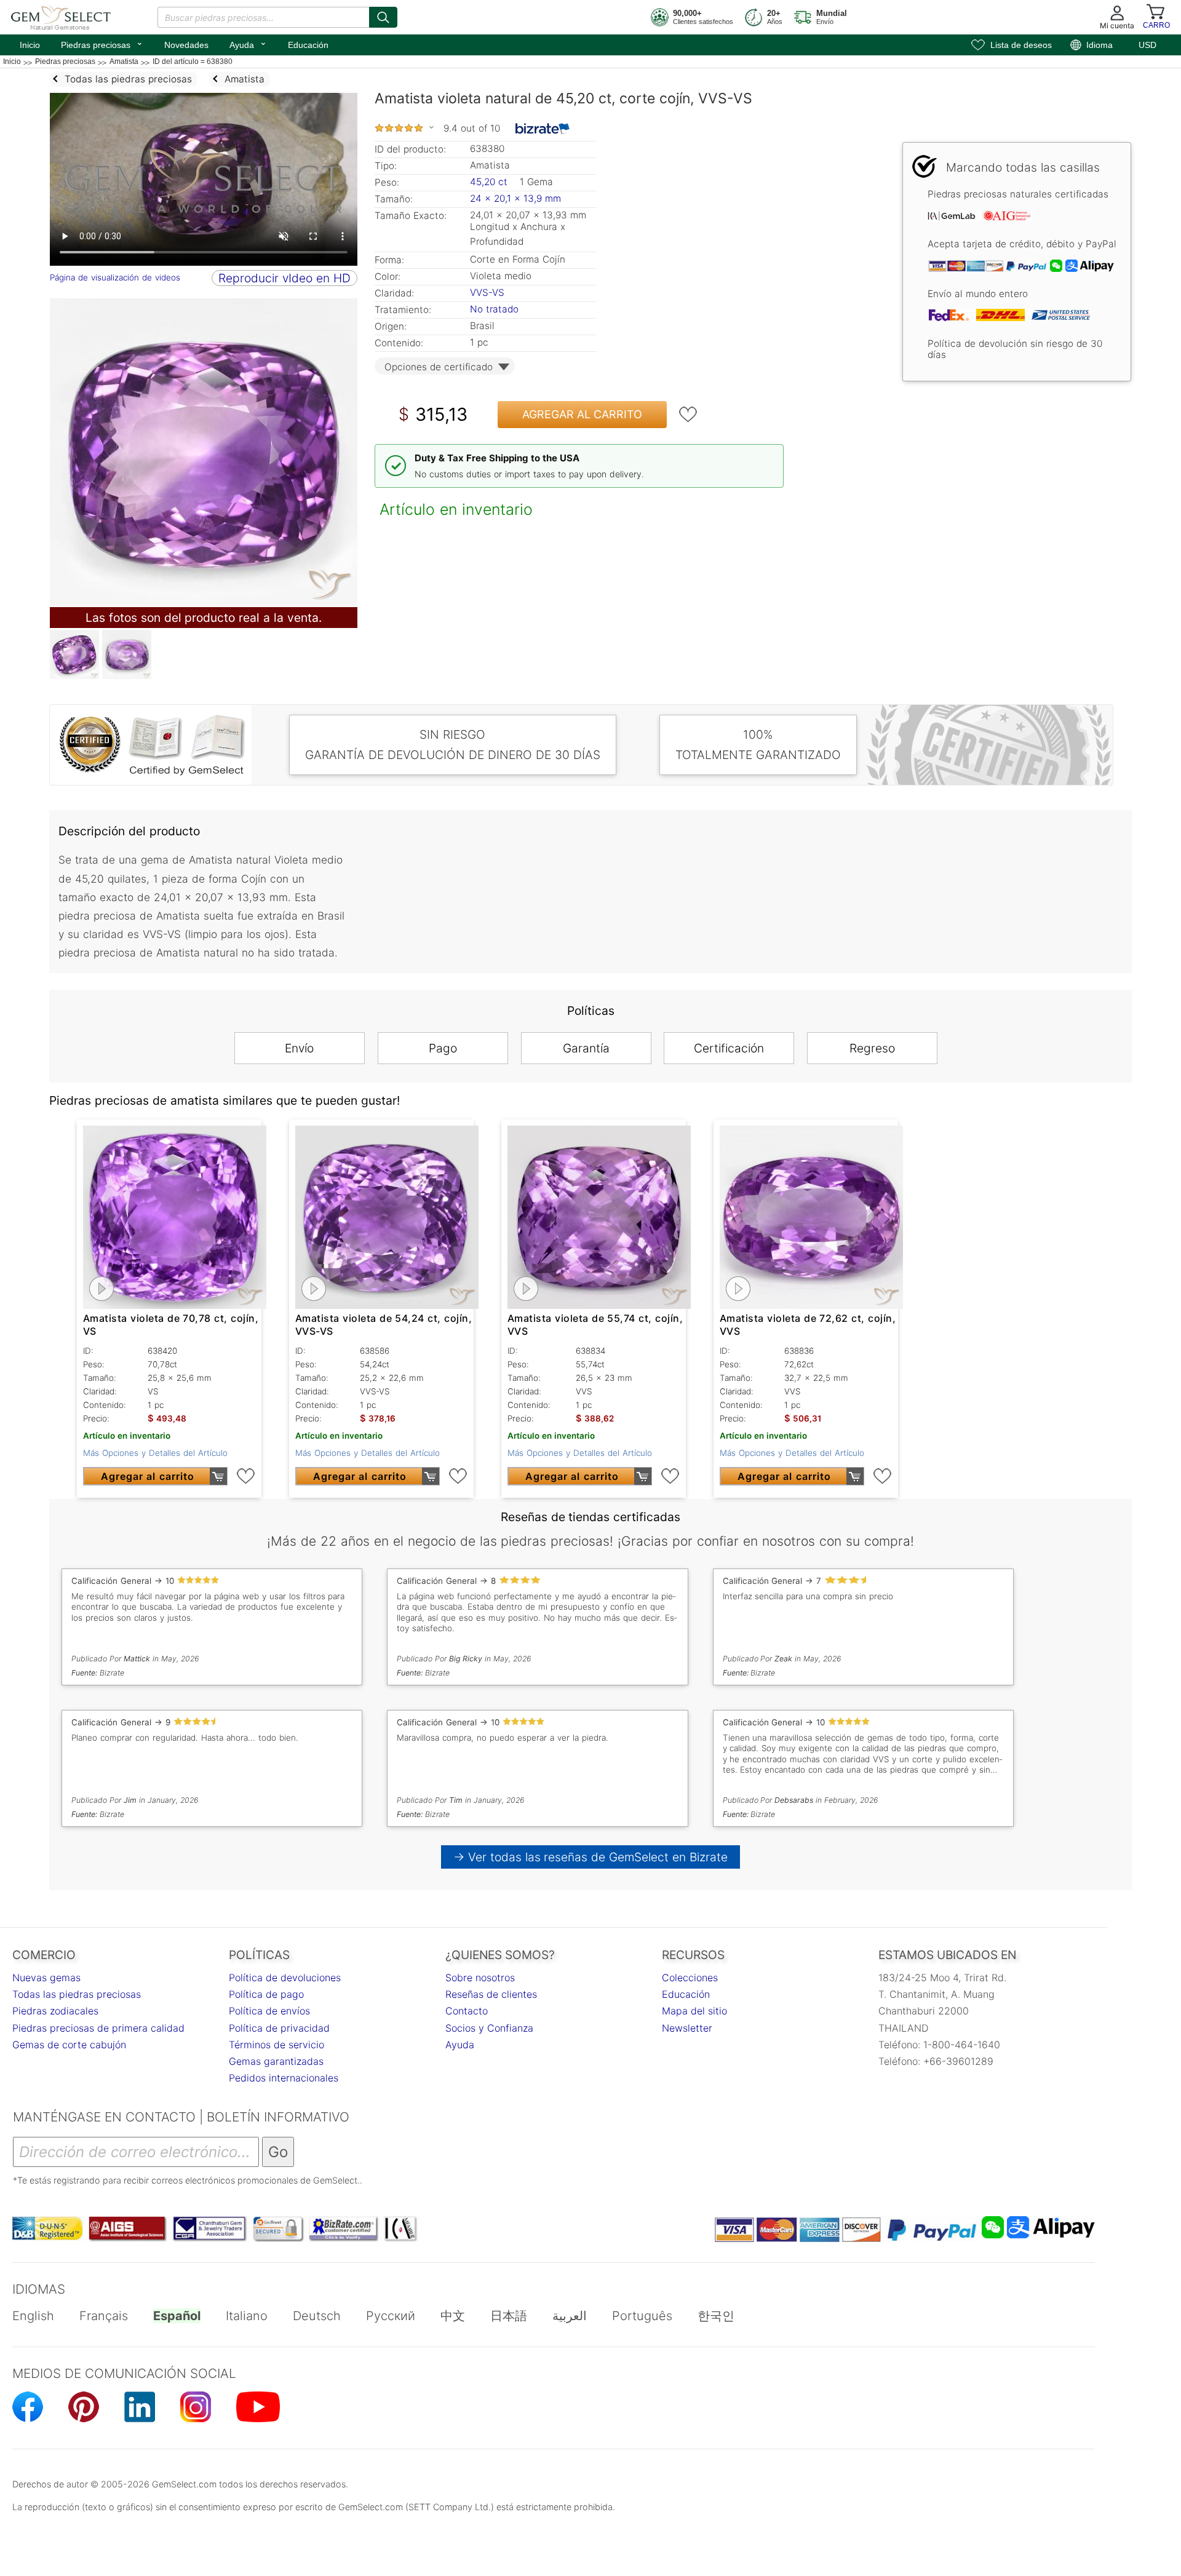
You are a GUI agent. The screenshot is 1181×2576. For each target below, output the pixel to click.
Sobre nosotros (480, 1978)
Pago (443, 1048)
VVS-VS (487, 292)
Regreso (872, 1048)
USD (1147, 45)
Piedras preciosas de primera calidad (98, 2028)
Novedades (186, 45)
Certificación (729, 1048)
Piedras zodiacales (55, 2011)
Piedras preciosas (102, 44)
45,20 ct (490, 182)
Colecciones (690, 1978)
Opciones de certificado (439, 367)
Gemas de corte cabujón (69, 2045)
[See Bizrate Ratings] (543, 129)
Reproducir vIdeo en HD (284, 278)
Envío (299, 1048)
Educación (308, 45)
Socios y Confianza (489, 2028)
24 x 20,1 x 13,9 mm (515, 198)
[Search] (383, 17)
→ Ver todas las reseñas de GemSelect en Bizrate (591, 1857)
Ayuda (248, 44)
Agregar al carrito (582, 414)
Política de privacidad (279, 2028)
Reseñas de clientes (491, 1994)
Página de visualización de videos (115, 277)
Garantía (586, 1048)
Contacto (467, 2011)
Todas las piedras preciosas (77, 1994)
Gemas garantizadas (276, 2061)
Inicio (30, 45)
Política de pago (266, 1994)
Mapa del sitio (694, 2011)
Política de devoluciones (285, 1978)
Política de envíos (269, 2011)
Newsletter (687, 2028)
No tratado (494, 309)
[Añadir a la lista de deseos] (688, 415)
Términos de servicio (276, 2045)
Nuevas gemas (46, 1978)
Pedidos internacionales (284, 2078)
